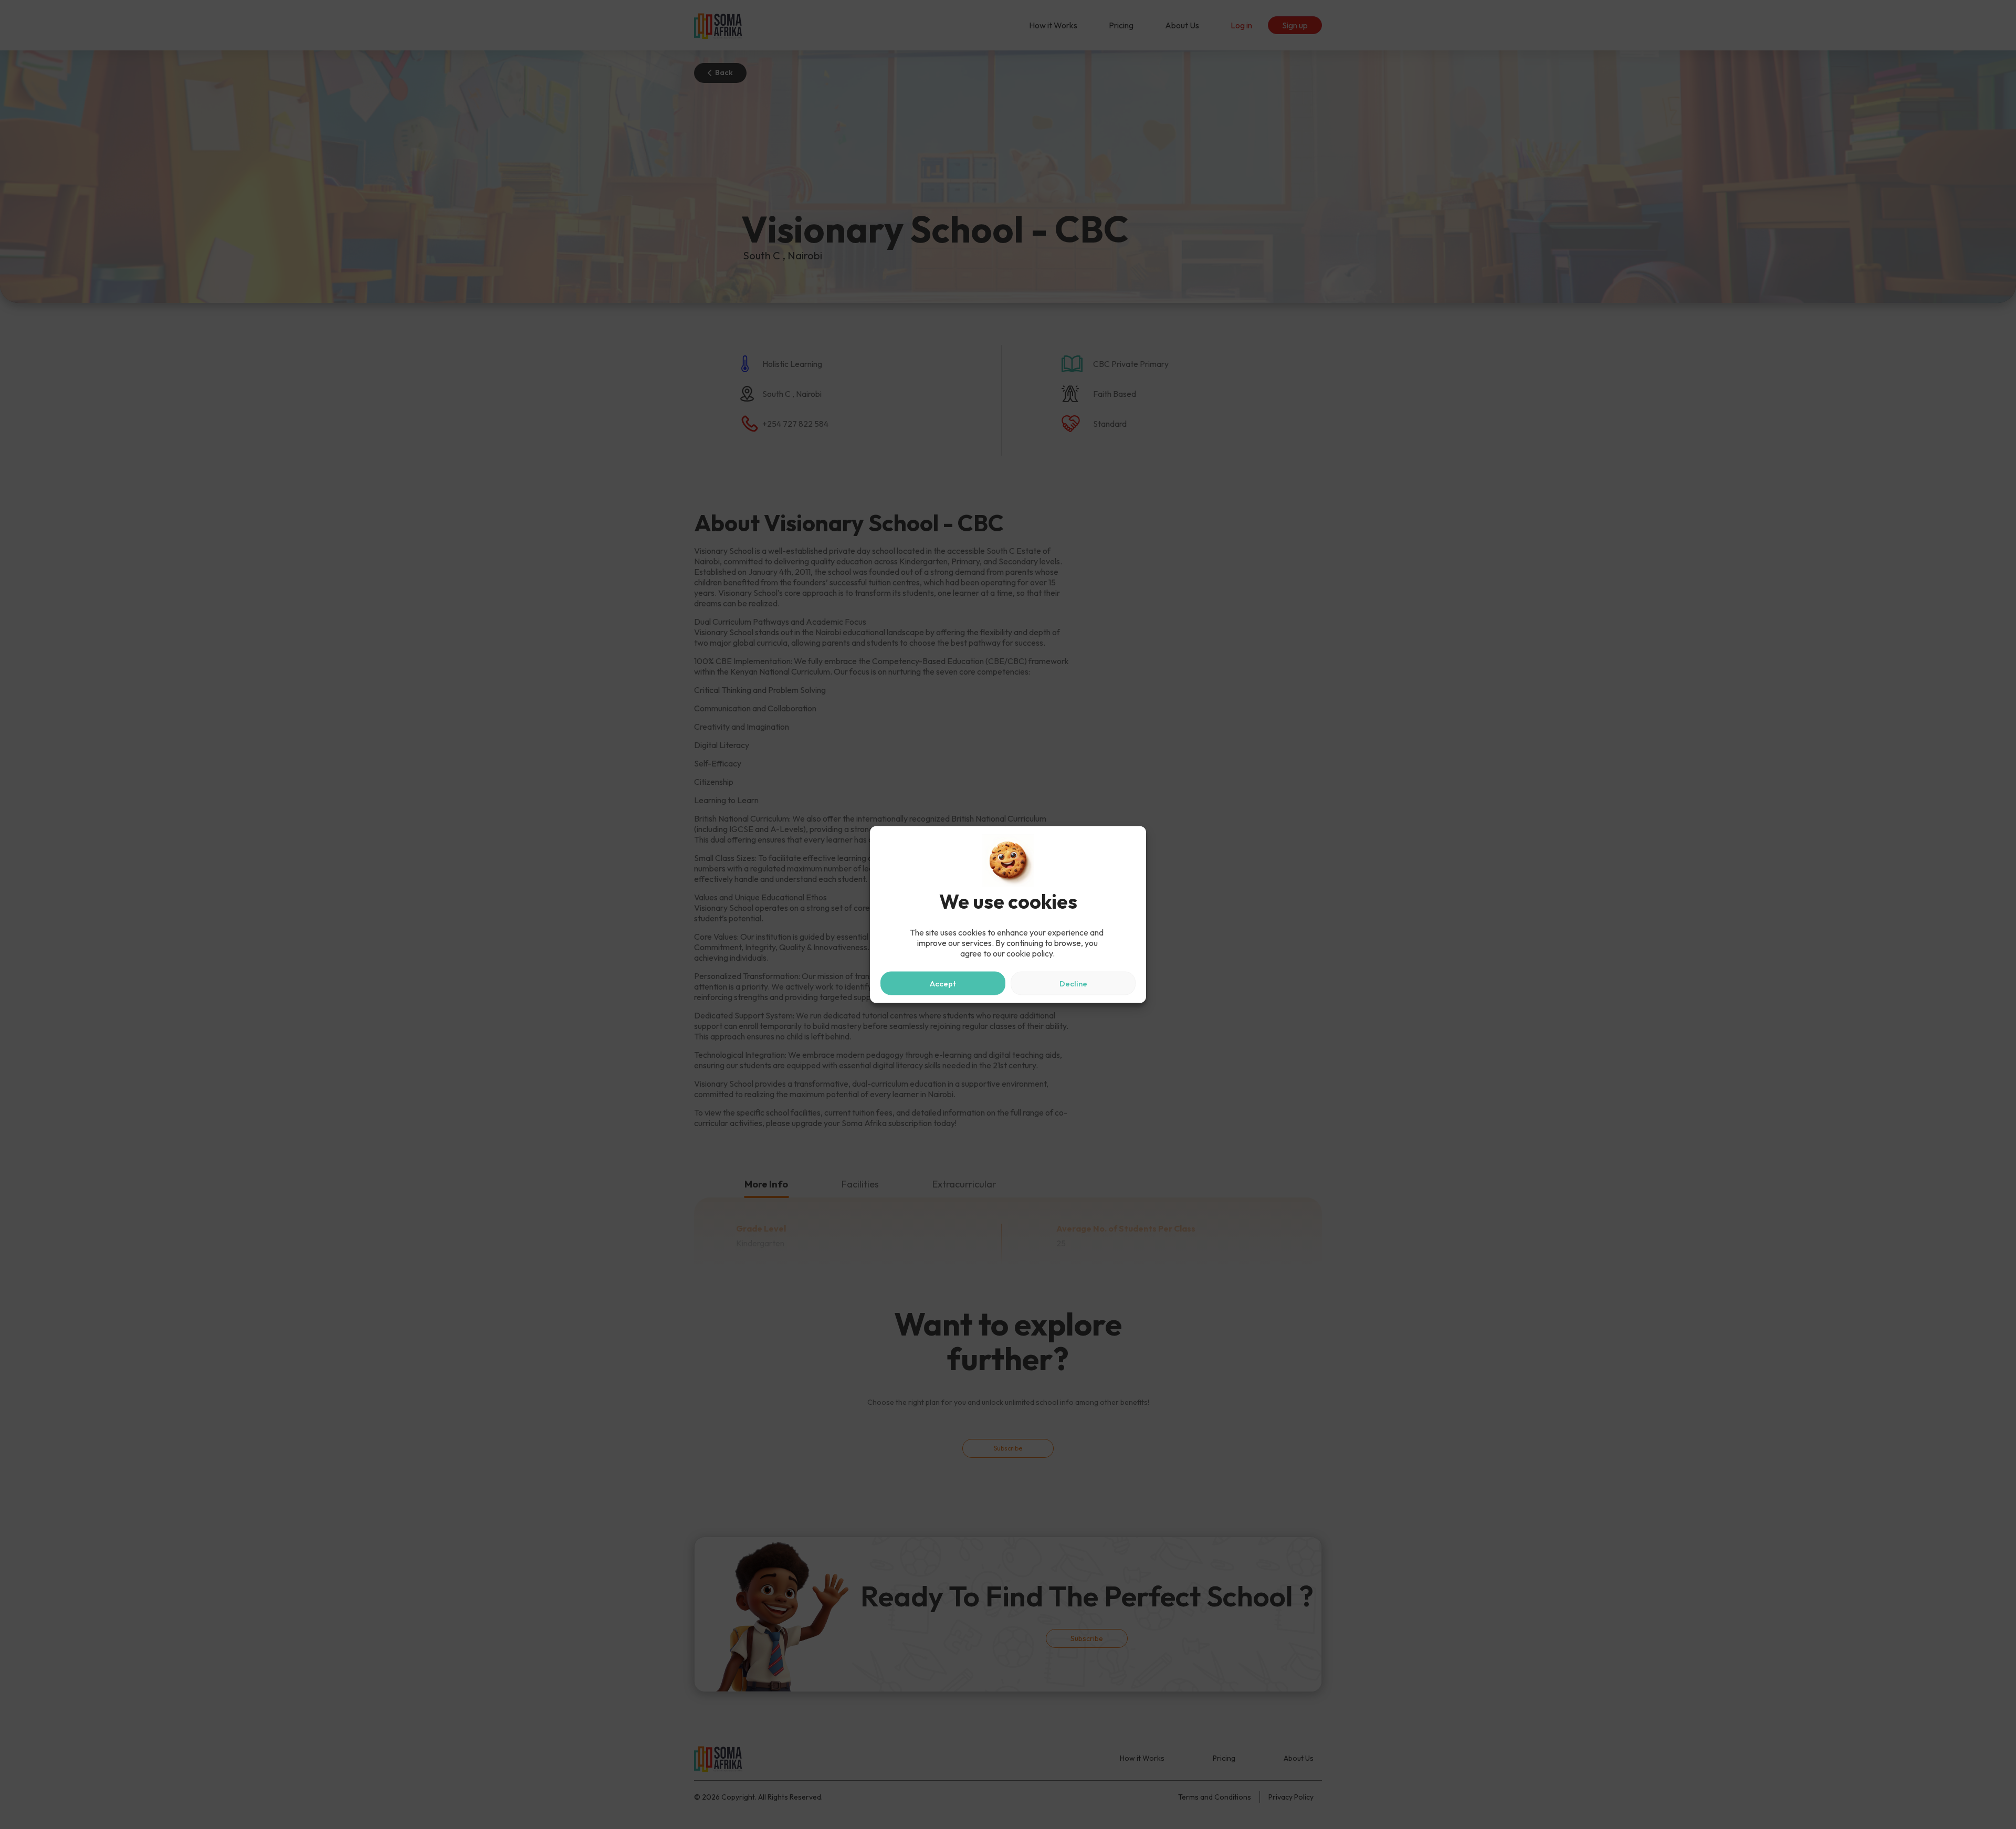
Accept (943, 983)
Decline (1073, 983)
